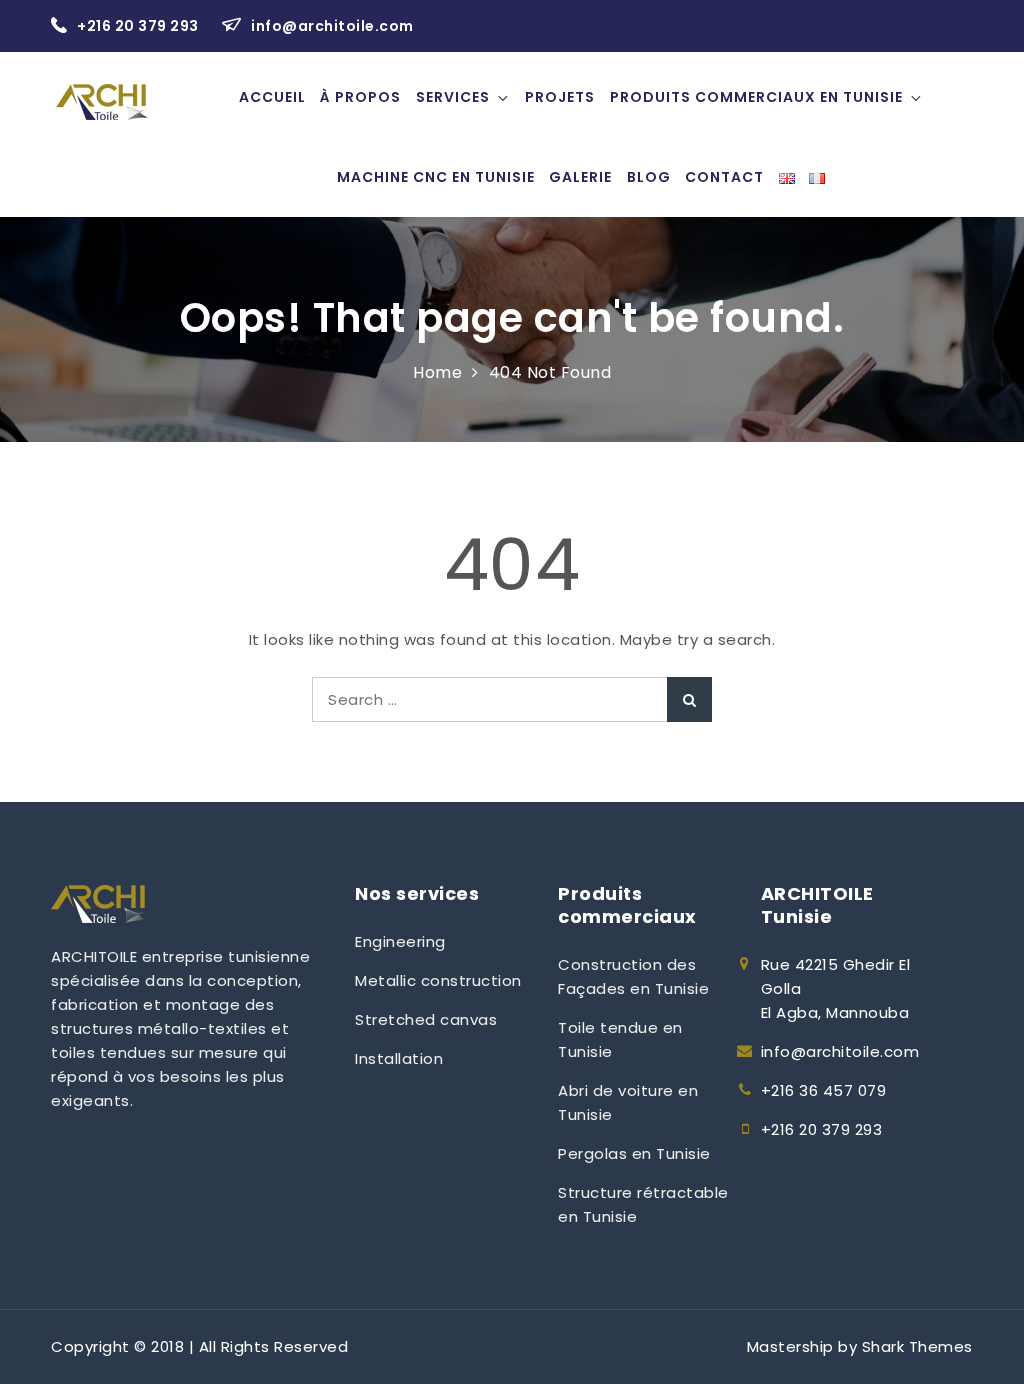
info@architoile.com (332, 26)
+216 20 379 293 (139, 26)
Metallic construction (438, 980)
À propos (360, 97)
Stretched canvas (426, 1019)
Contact (724, 177)
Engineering (400, 941)
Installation (399, 1058)
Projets (560, 97)
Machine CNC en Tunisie (436, 177)
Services (453, 97)
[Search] (689, 699)
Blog (649, 177)
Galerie (580, 177)
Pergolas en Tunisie (634, 1153)
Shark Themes (917, 1346)
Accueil (272, 97)
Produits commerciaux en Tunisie (756, 97)
